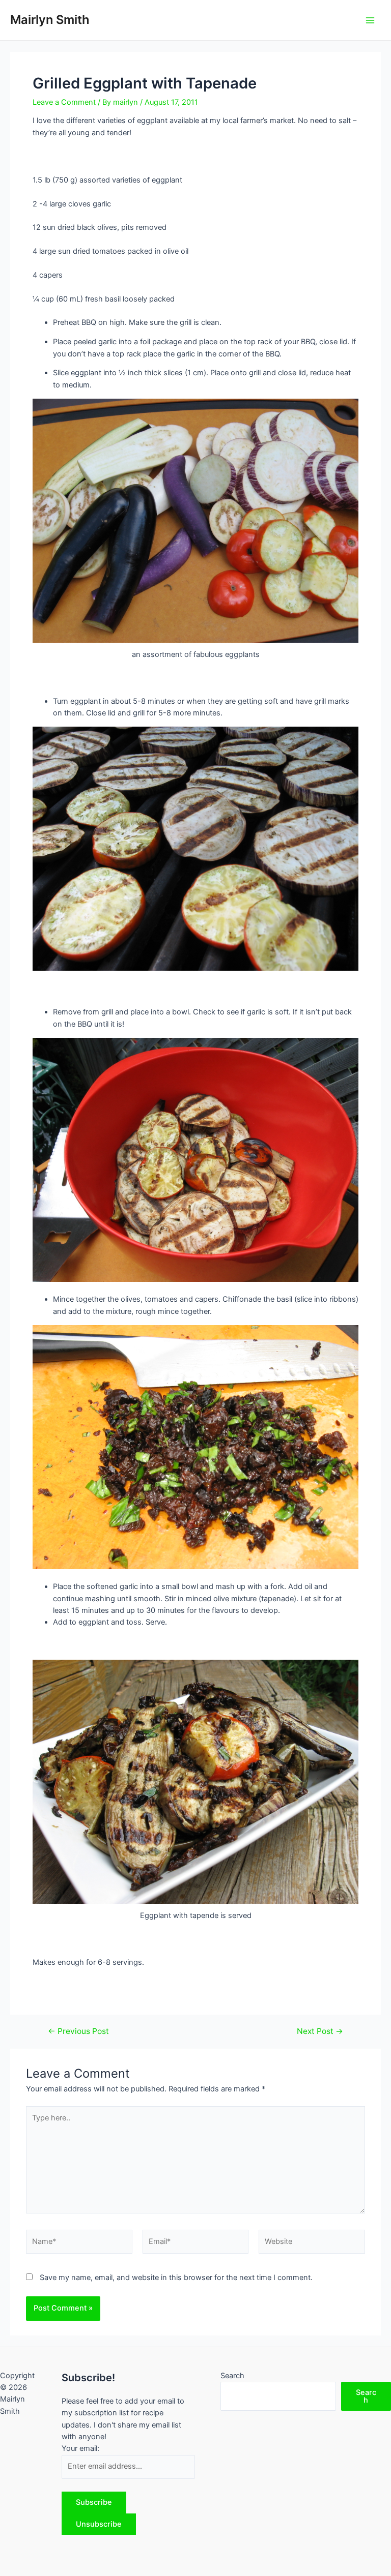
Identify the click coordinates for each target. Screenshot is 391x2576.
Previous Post (78, 2031)
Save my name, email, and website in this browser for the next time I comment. (176, 2278)
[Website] (312, 2243)
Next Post (320, 2031)
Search (232, 2376)
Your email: (80, 2448)
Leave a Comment (64, 102)
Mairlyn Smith (50, 20)
